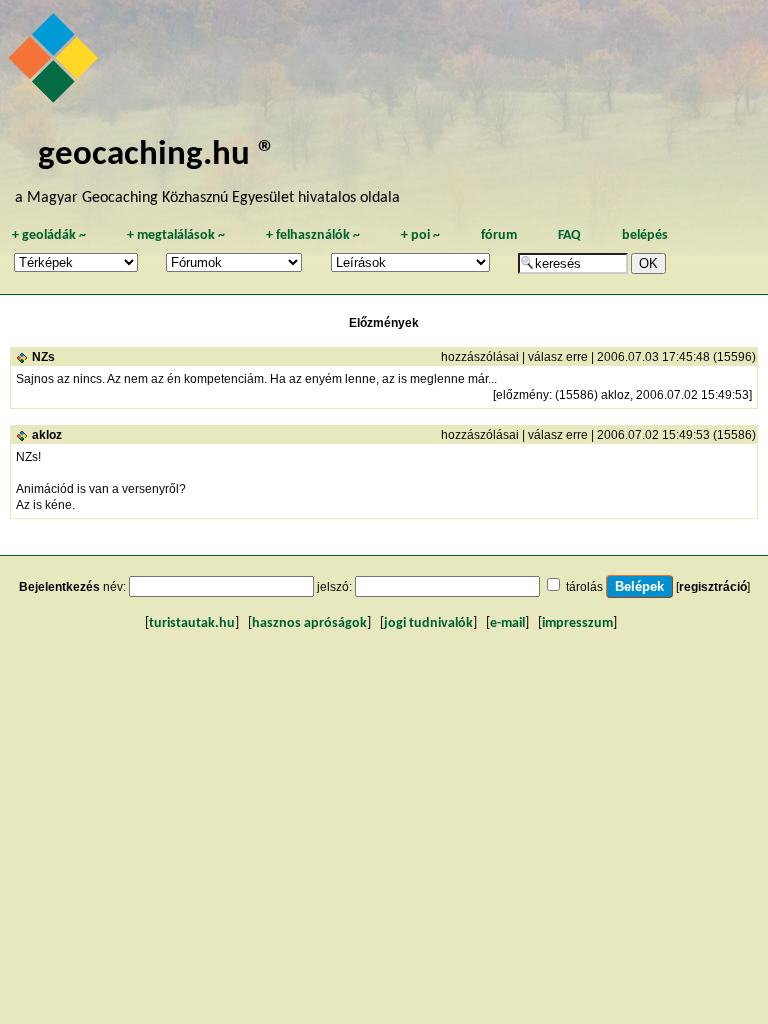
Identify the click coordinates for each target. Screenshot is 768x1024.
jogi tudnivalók (428, 623)
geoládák (49, 235)
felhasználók (313, 235)
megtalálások (176, 235)
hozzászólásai (480, 357)
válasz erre (558, 357)
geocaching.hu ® (157, 155)
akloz (47, 435)
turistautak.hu (192, 623)
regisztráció (713, 587)
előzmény (522, 395)
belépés (645, 235)
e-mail (507, 623)
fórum (499, 235)
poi (420, 235)
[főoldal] (56, 63)
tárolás (584, 587)
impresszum (577, 623)
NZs (43, 357)
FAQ (569, 235)
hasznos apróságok (309, 623)
